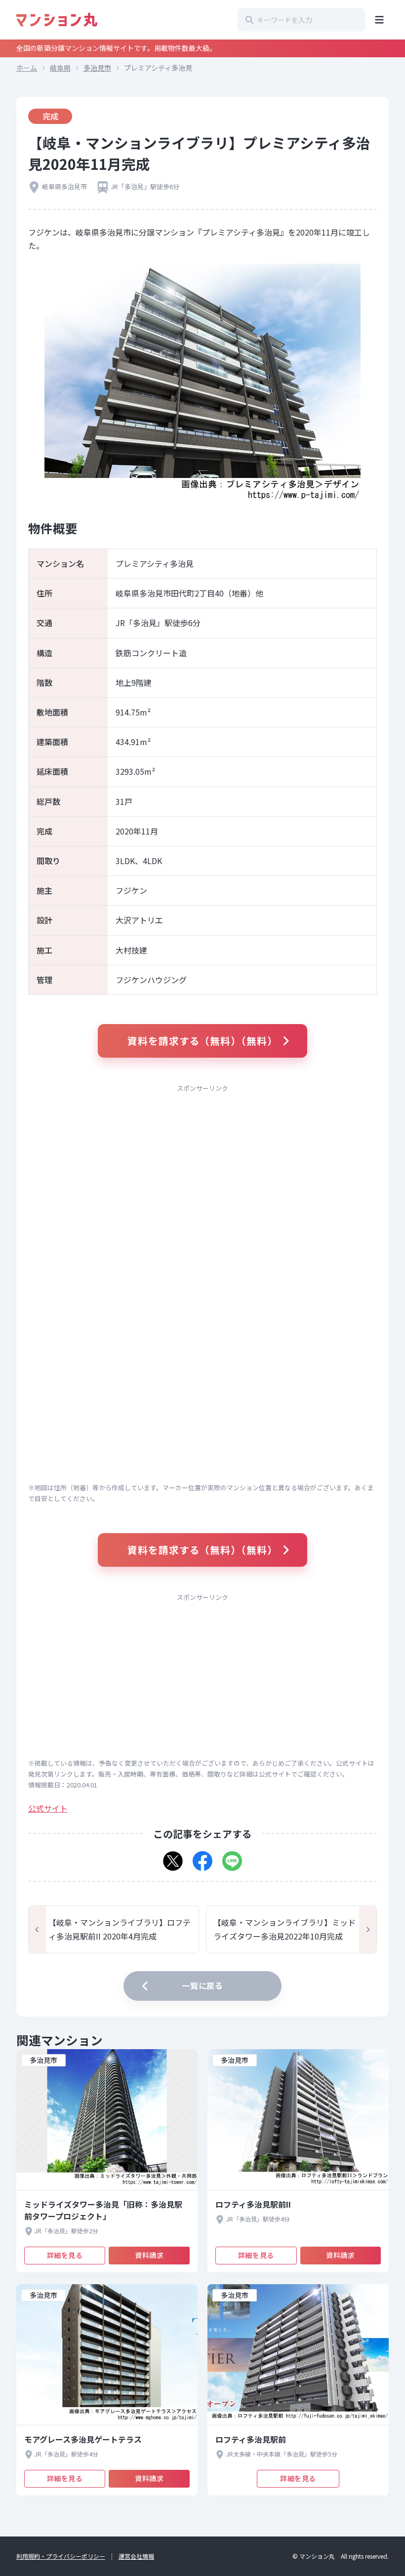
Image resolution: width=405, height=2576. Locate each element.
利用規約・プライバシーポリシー (61, 2556)
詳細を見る (65, 2255)
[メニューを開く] (379, 20)
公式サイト (48, 1808)
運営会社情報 (136, 2556)
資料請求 (149, 2255)
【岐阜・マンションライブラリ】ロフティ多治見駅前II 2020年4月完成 (120, 1929)
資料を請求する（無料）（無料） (203, 1041)
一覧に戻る (202, 1985)
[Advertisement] (202, 1168)
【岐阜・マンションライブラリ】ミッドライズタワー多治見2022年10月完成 (284, 1929)
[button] (173, 1858)
